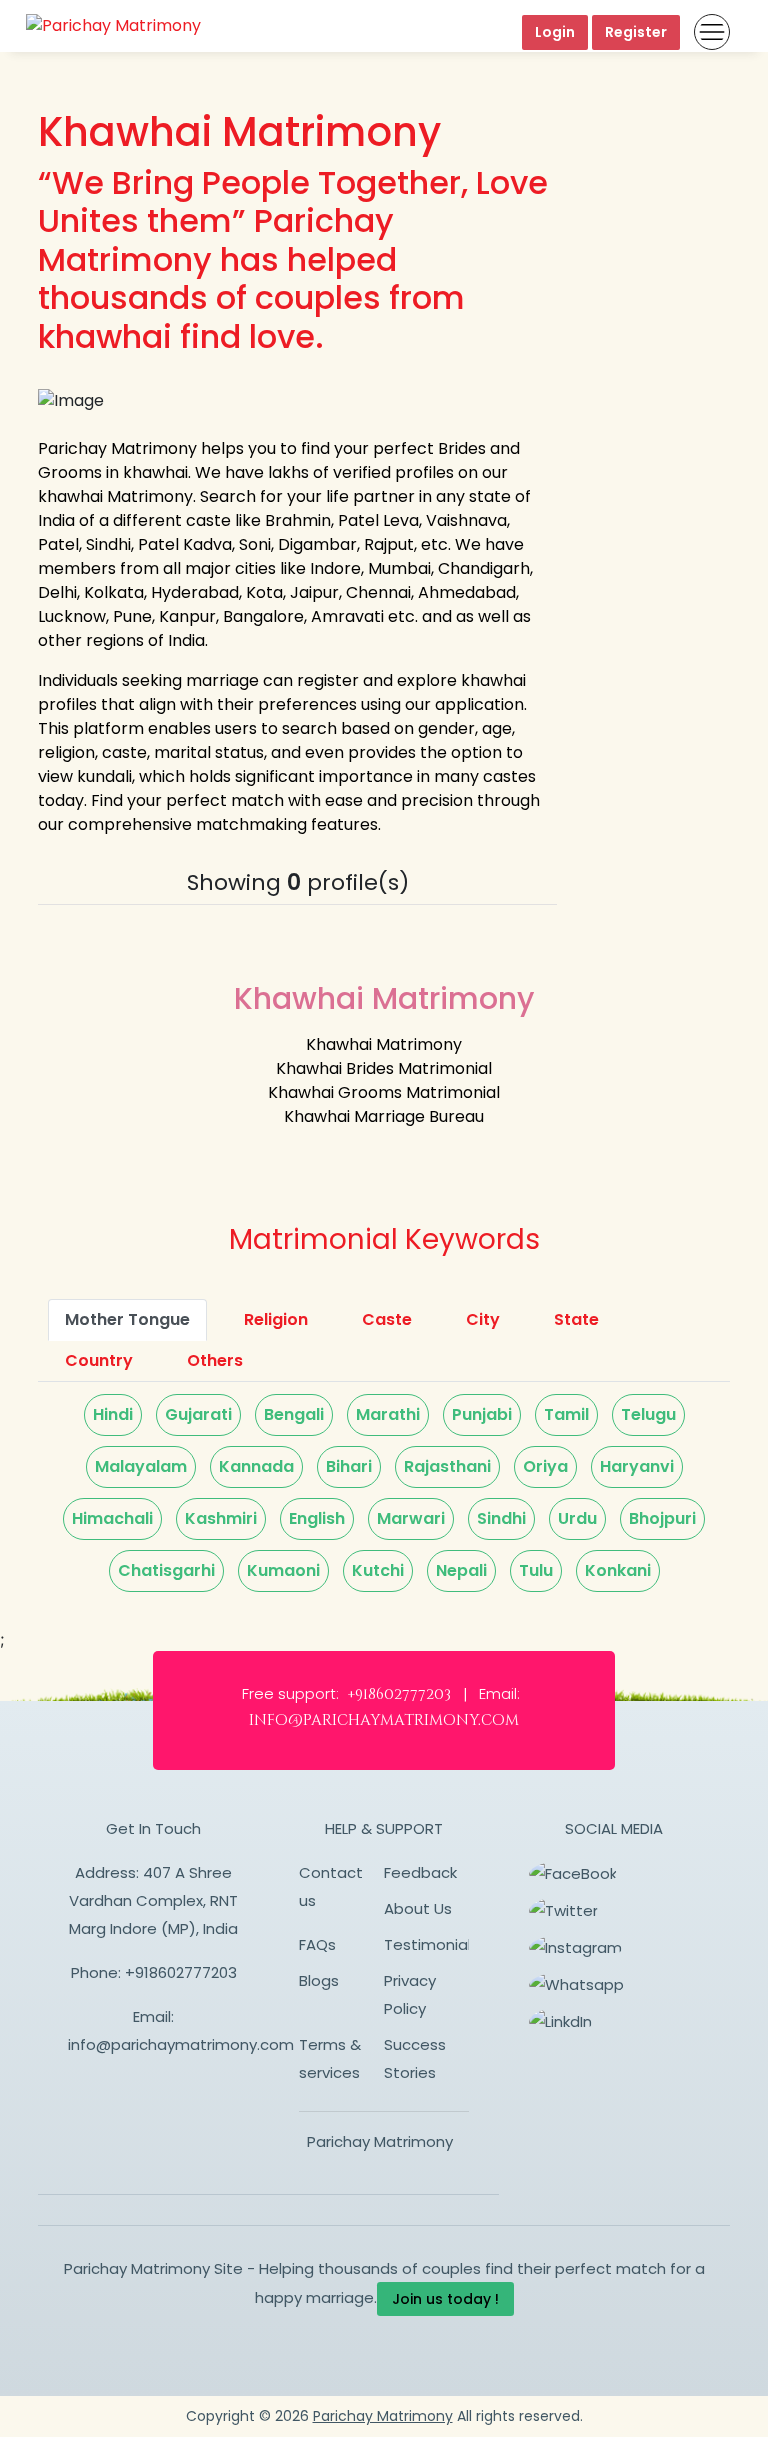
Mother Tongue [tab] (127, 1319)
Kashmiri (221, 1518)
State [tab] (576, 1319)
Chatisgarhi (166, 1570)
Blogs (319, 1980)
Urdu (577, 1518)
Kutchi (378, 1570)
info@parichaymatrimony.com (181, 2044)
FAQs (317, 1944)
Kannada (256, 1466)
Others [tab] (215, 1360)
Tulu (536, 1570)
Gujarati (198, 1414)
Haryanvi (637, 1466)
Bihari (349, 1466)
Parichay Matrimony (380, 2141)
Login (555, 32)
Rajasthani (447, 1466)
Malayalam (141, 1466)
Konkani (618, 1570)
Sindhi (501, 1518)
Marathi (388, 1414)
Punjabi (482, 1414)
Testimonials (431, 1944)
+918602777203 (181, 1972)
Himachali (112, 1518)
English (317, 1518)
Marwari (411, 1518)
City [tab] (483, 1319)
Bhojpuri (662, 1518)
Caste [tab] (387, 1319)
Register (636, 32)
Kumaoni (283, 1570)
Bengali (294, 1414)
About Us (418, 1908)
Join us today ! (445, 2299)
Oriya (545, 1466)
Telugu (648, 1414)
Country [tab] (99, 1360)
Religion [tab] (276, 1319)
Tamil (566, 1414)
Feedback (420, 1872)
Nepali (461, 1570)
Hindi (113, 1414)
